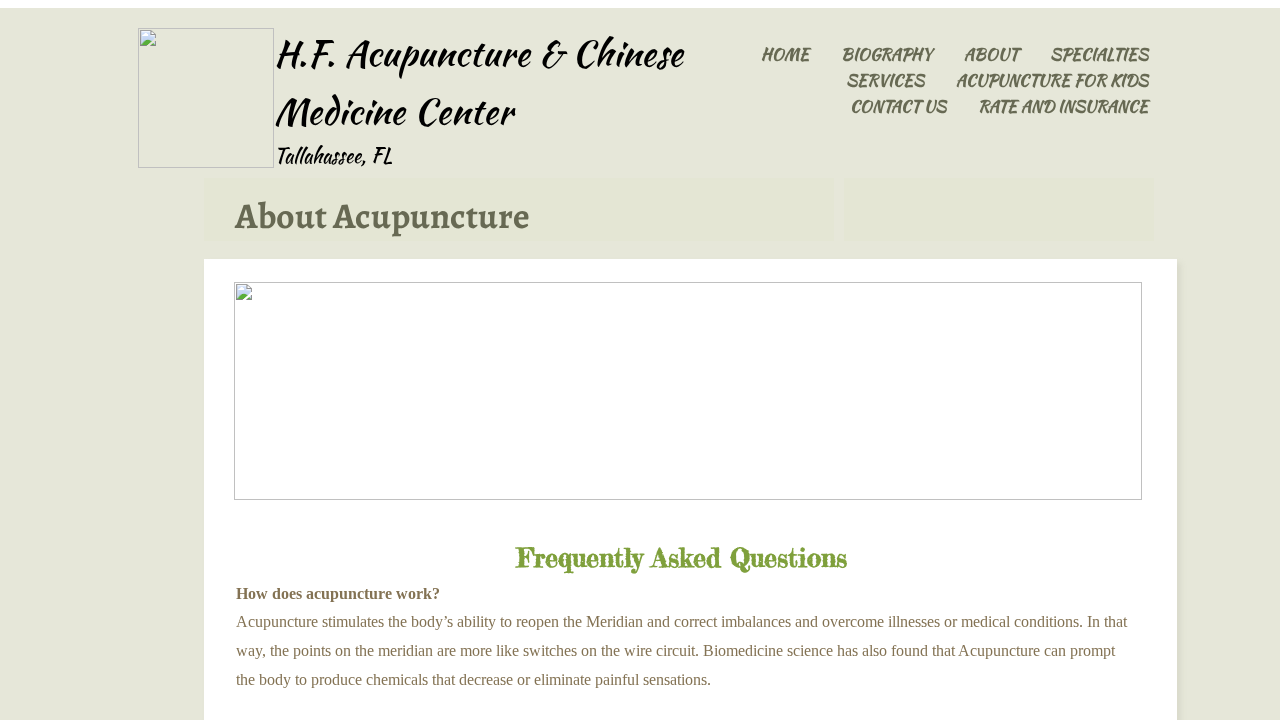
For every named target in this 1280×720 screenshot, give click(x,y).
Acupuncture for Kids (1052, 80)
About (991, 54)
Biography (886, 54)
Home (785, 54)
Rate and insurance (1063, 106)
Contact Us (898, 106)
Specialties (1099, 54)
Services (885, 80)
